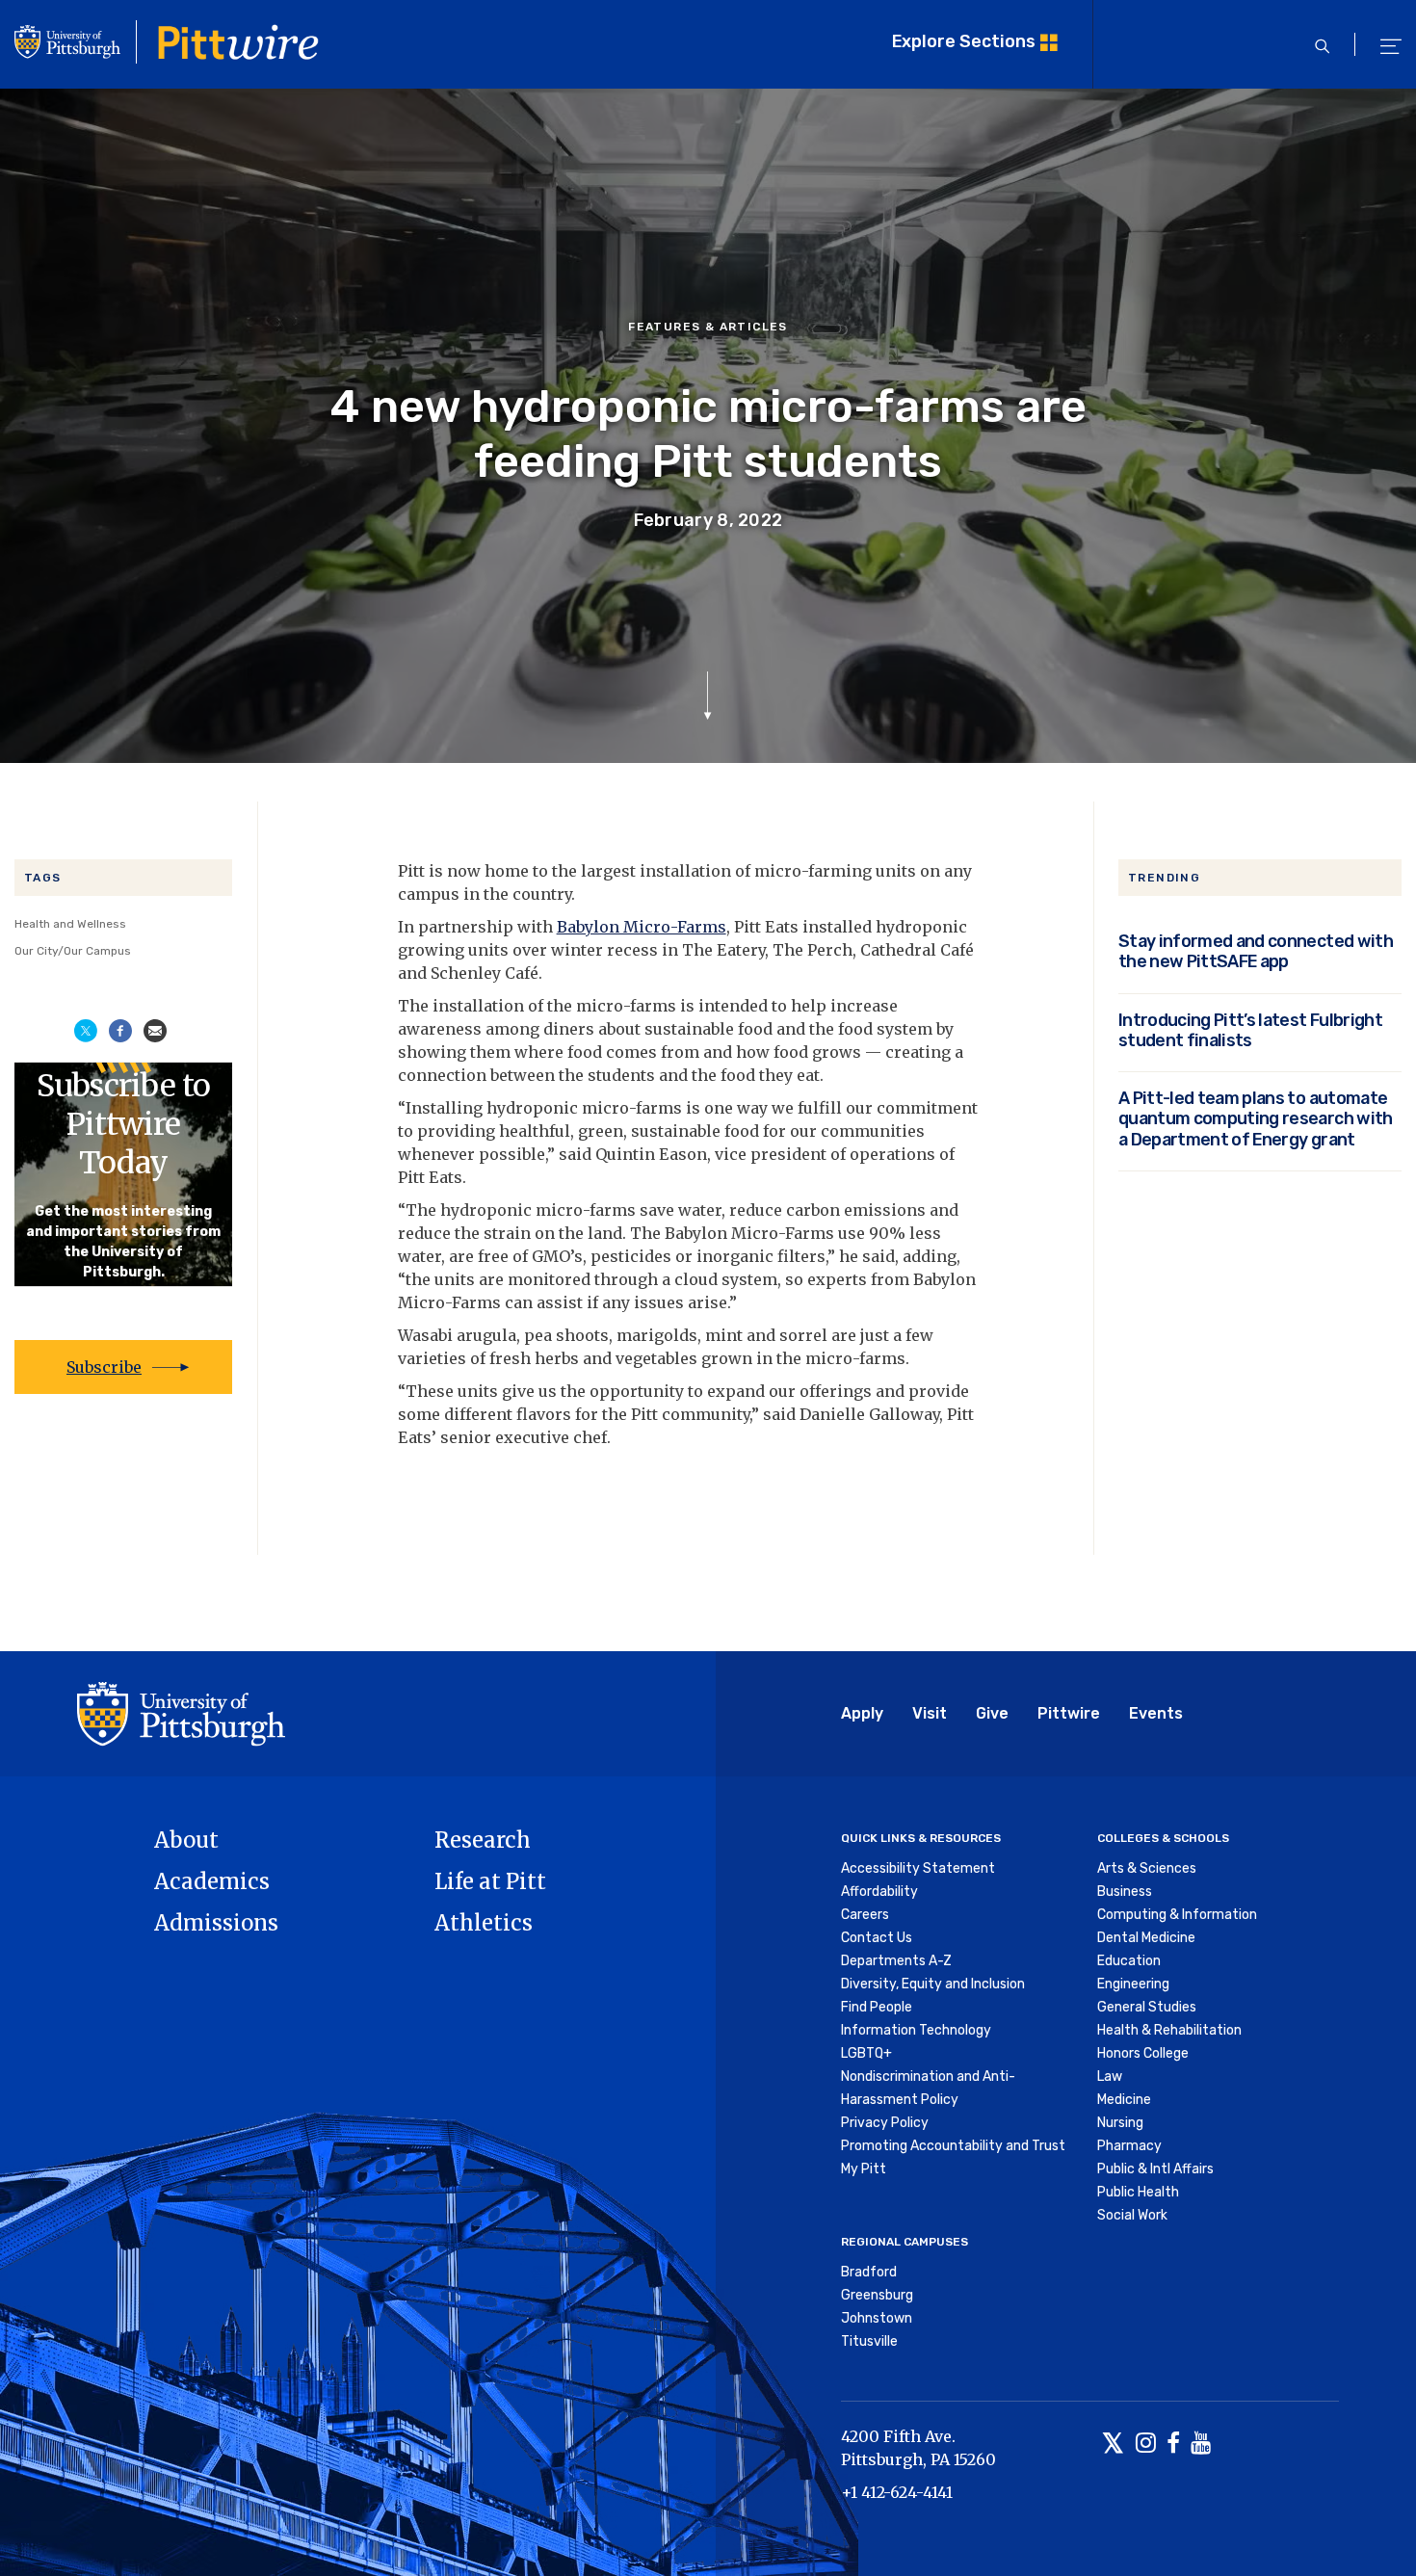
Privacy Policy (885, 2123)
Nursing (1120, 2123)
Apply (862, 1713)
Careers (865, 1915)
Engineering (1133, 1984)
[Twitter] (1113, 2445)
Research (483, 1840)
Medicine (1124, 2100)
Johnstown (877, 2318)
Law (1110, 2077)
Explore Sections (964, 41)
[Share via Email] (155, 1029)
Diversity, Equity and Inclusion (933, 1984)
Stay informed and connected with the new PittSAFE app (1256, 951)
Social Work (1132, 2215)
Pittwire (1069, 1713)
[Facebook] (1173, 2445)
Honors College (1143, 2053)
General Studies (1147, 2007)
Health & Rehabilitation (1169, 2030)
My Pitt (864, 2169)
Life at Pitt (490, 1881)
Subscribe (104, 1367)
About (186, 1840)
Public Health (1138, 2192)
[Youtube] (1201, 2445)
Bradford (869, 2272)
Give (992, 1713)
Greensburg (877, 2295)
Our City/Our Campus (73, 951)
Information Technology (916, 2030)
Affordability (879, 1892)
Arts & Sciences (1147, 1868)
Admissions (216, 1923)
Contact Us (877, 1938)
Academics (212, 1881)
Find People (877, 2007)
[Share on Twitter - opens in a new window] (86, 1029)
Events (1156, 1713)
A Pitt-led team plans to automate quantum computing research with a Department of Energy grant (1256, 1118)
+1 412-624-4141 (897, 2492)
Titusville (869, 2341)
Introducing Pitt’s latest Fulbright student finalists (1250, 1030)
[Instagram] (1146, 2445)
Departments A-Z (896, 1961)
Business (1125, 1892)
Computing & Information (1177, 1915)
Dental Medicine (1146, 1938)
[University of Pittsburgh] (181, 1712)
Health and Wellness (70, 924)
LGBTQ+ (866, 2053)
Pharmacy (1129, 2146)
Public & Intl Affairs (1155, 2169)
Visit (930, 1713)
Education (1129, 1961)
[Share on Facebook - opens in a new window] (120, 1029)
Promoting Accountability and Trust (953, 2146)
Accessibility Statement (918, 1868)
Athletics (484, 1923)
